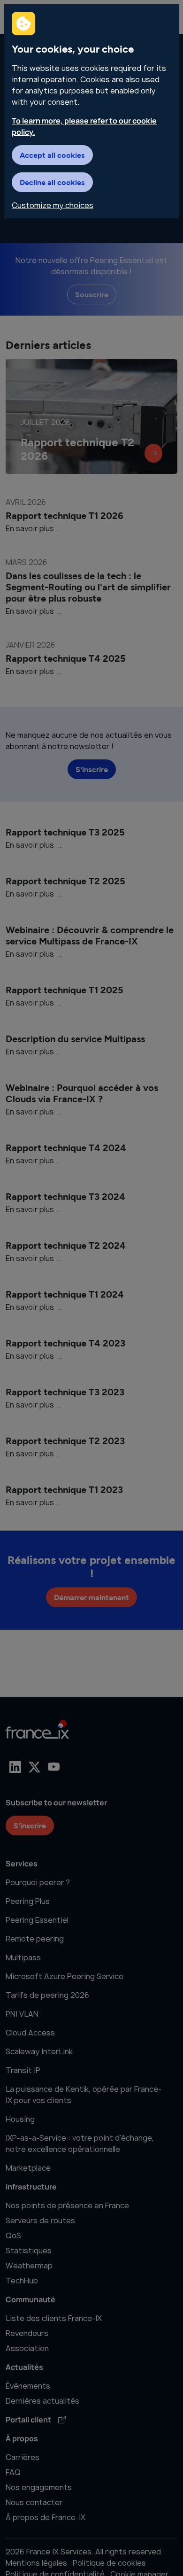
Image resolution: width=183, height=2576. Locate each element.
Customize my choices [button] (53, 205)
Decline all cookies (52, 182)
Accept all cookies (52, 155)
